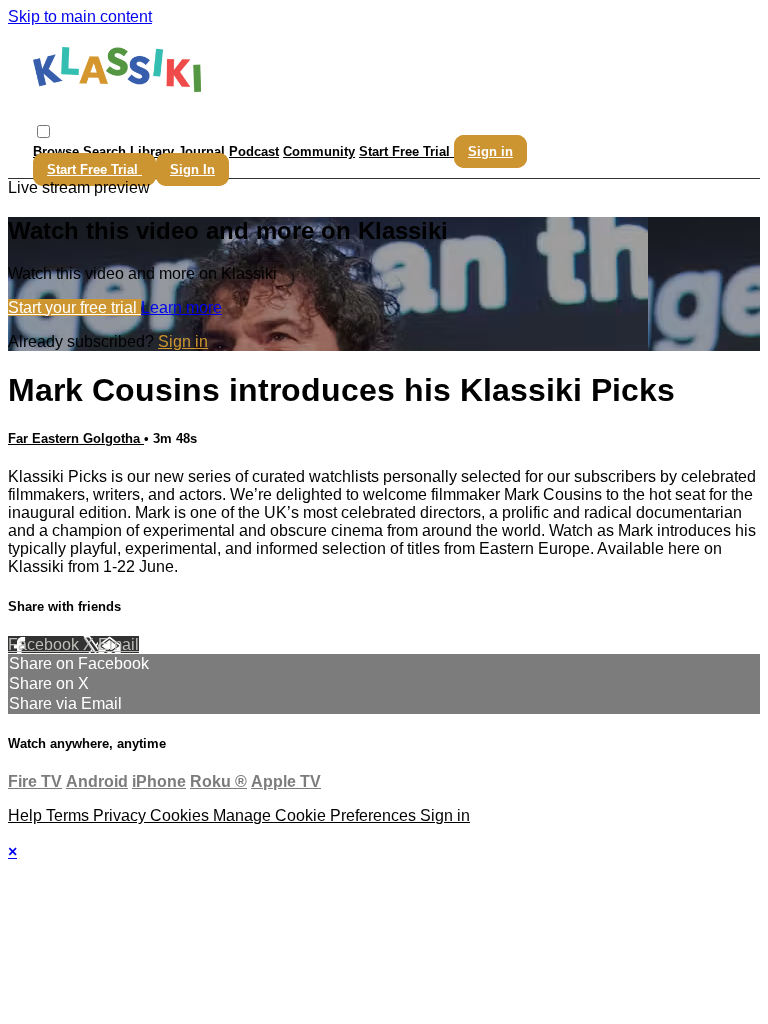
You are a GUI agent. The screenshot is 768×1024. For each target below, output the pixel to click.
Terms (69, 815)
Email (118, 644)
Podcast (254, 151)
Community (319, 151)
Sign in (490, 151)
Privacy (121, 815)
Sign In (192, 169)
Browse (58, 151)
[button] (43, 131)
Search (106, 151)
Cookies (181, 815)
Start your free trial (74, 307)
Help (27, 815)
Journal (201, 151)
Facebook (45, 644)
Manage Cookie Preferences (316, 815)
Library (152, 151)
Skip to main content (80, 16)
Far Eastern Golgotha (76, 438)
